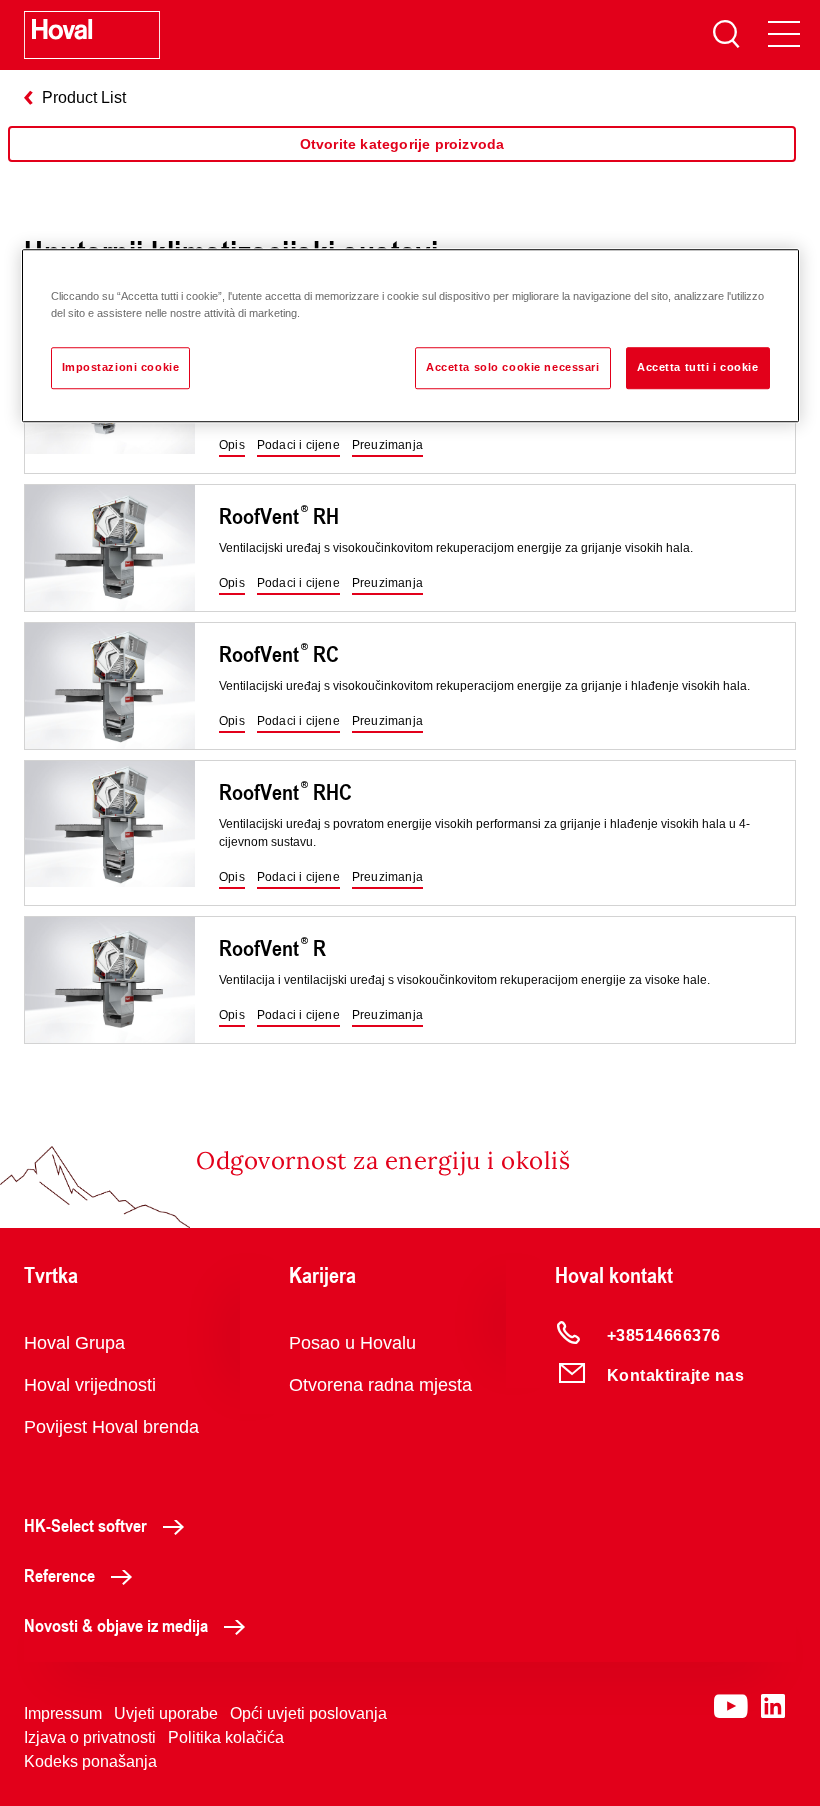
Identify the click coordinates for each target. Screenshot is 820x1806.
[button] (232, 446)
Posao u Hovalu (352, 1343)
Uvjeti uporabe (166, 1713)
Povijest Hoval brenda (111, 1427)
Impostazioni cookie (121, 367)
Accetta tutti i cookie (698, 367)
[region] (402, 164)
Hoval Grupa (74, 1343)
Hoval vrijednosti (90, 1385)
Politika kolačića (226, 1737)
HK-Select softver (85, 1525)
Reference (59, 1575)
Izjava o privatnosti (90, 1737)
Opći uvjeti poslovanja (308, 1713)
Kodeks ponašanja (90, 1761)
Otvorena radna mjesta (380, 1385)
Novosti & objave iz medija (116, 1625)
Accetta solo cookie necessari (513, 367)
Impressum (63, 1713)
